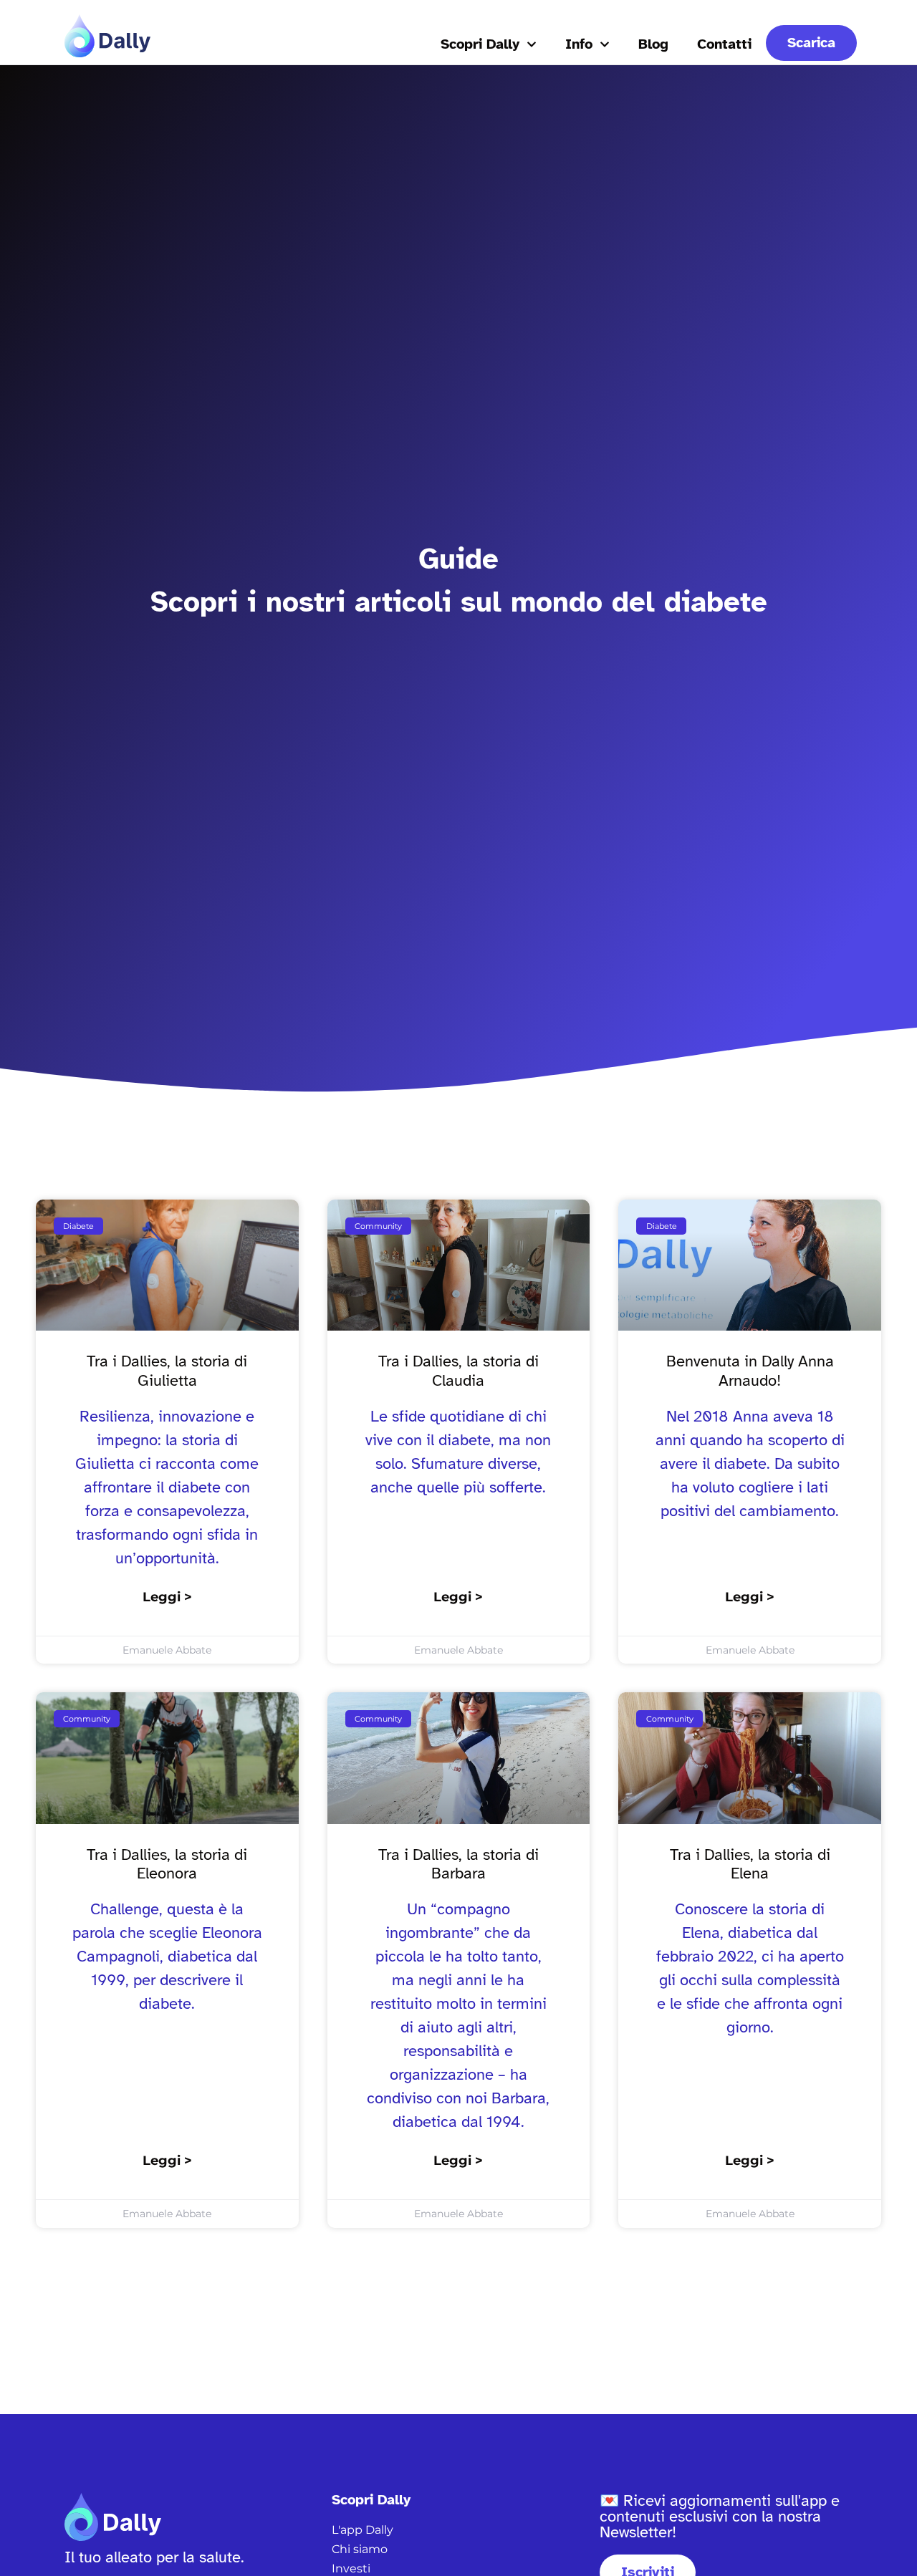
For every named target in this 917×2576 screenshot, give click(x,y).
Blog (653, 44)
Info (579, 44)
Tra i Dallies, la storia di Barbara (458, 1864)
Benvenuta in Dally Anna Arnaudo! (750, 1370)
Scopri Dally (480, 44)
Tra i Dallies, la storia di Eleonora (167, 1864)
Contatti (724, 44)
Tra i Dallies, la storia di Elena (750, 1864)
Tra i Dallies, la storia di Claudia (458, 1370)
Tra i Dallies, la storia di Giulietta (167, 1370)
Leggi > (167, 1597)
